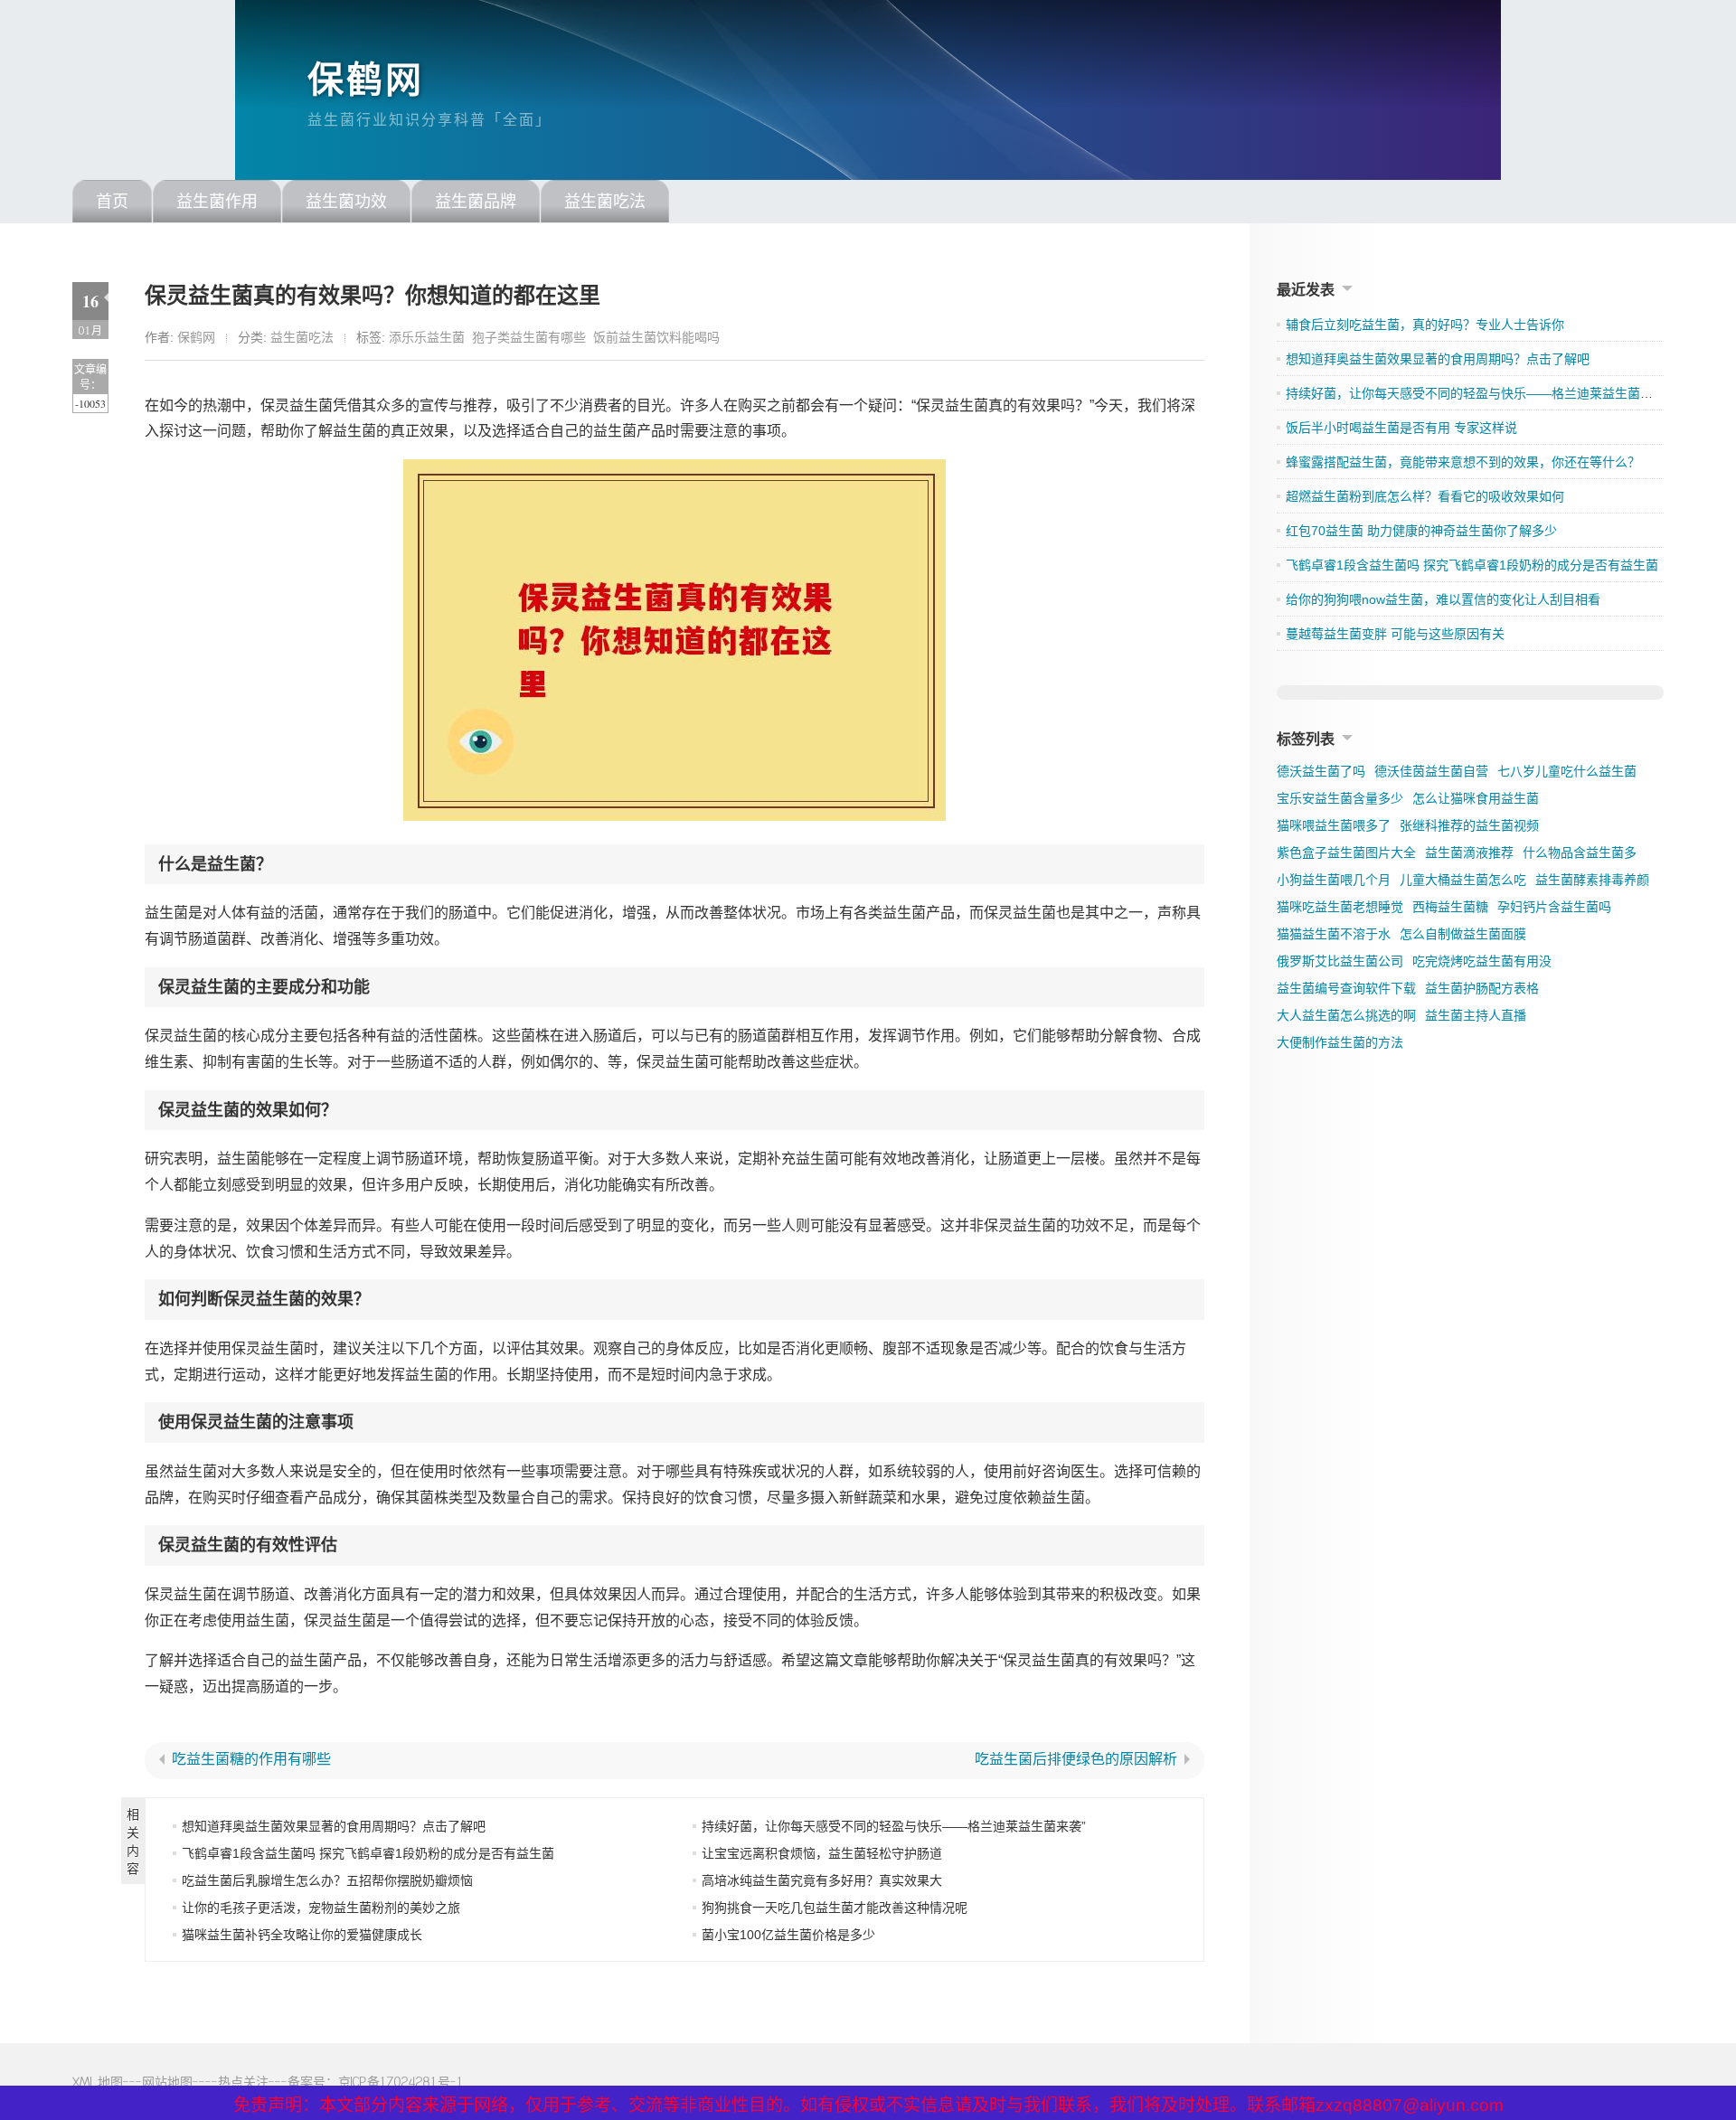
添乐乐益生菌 (427, 337)
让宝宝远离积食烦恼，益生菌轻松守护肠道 (822, 1853)
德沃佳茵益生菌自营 (1431, 771)
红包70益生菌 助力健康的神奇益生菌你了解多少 (1421, 531)
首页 (112, 202)
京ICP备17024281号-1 (401, 2082)
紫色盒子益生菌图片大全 (1346, 853)
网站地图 (167, 2082)
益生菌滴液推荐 (1469, 853)
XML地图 (98, 2082)
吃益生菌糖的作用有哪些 (251, 1759)
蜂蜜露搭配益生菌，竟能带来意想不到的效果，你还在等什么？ (1463, 462)
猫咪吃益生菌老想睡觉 (1340, 907)
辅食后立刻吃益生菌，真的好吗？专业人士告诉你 (1425, 325)
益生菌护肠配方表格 (1482, 988)
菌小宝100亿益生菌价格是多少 (788, 1935)
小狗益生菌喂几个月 (1334, 880)
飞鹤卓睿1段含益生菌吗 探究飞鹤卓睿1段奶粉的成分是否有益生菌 (368, 1853)
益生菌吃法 (605, 202)
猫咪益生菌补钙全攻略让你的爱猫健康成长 (302, 1935)
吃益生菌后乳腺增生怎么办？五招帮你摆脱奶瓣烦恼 (327, 1880)
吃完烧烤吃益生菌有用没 (1482, 961)
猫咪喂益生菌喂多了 (1334, 825)
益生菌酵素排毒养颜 (1592, 880)
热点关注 (243, 2082)
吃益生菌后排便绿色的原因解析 (1076, 1759)
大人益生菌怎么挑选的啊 (1346, 1015)
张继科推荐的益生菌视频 (1469, 825)
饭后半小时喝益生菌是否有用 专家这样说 (1401, 428)
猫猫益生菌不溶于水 (1334, 934)
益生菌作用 (217, 202)
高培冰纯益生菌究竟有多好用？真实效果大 (822, 1880)
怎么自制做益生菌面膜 (1463, 934)
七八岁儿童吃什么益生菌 (1567, 771)
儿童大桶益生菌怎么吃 (1463, 880)
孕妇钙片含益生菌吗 (1554, 907)
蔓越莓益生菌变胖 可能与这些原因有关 (1395, 634)
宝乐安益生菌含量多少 (1340, 798)
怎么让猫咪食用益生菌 (1476, 798)
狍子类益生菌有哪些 (529, 337)
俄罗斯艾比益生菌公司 (1340, 961)
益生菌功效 (346, 202)
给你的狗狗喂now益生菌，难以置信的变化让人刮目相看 (1443, 599)
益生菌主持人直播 (1476, 1015)
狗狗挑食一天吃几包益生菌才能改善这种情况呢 (835, 1908)
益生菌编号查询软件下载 (1346, 988)
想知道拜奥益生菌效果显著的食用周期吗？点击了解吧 (334, 1826)
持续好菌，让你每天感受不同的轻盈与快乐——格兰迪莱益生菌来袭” (894, 1826)
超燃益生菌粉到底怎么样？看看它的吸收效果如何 (1425, 496)
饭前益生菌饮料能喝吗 (656, 337)
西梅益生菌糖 (1450, 907)
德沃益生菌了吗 (1321, 771)
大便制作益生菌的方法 (1340, 1042)
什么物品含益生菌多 (1580, 853)
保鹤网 (366, 80)
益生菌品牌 (476, 202)
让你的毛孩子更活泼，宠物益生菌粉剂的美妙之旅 (321, 1908)
